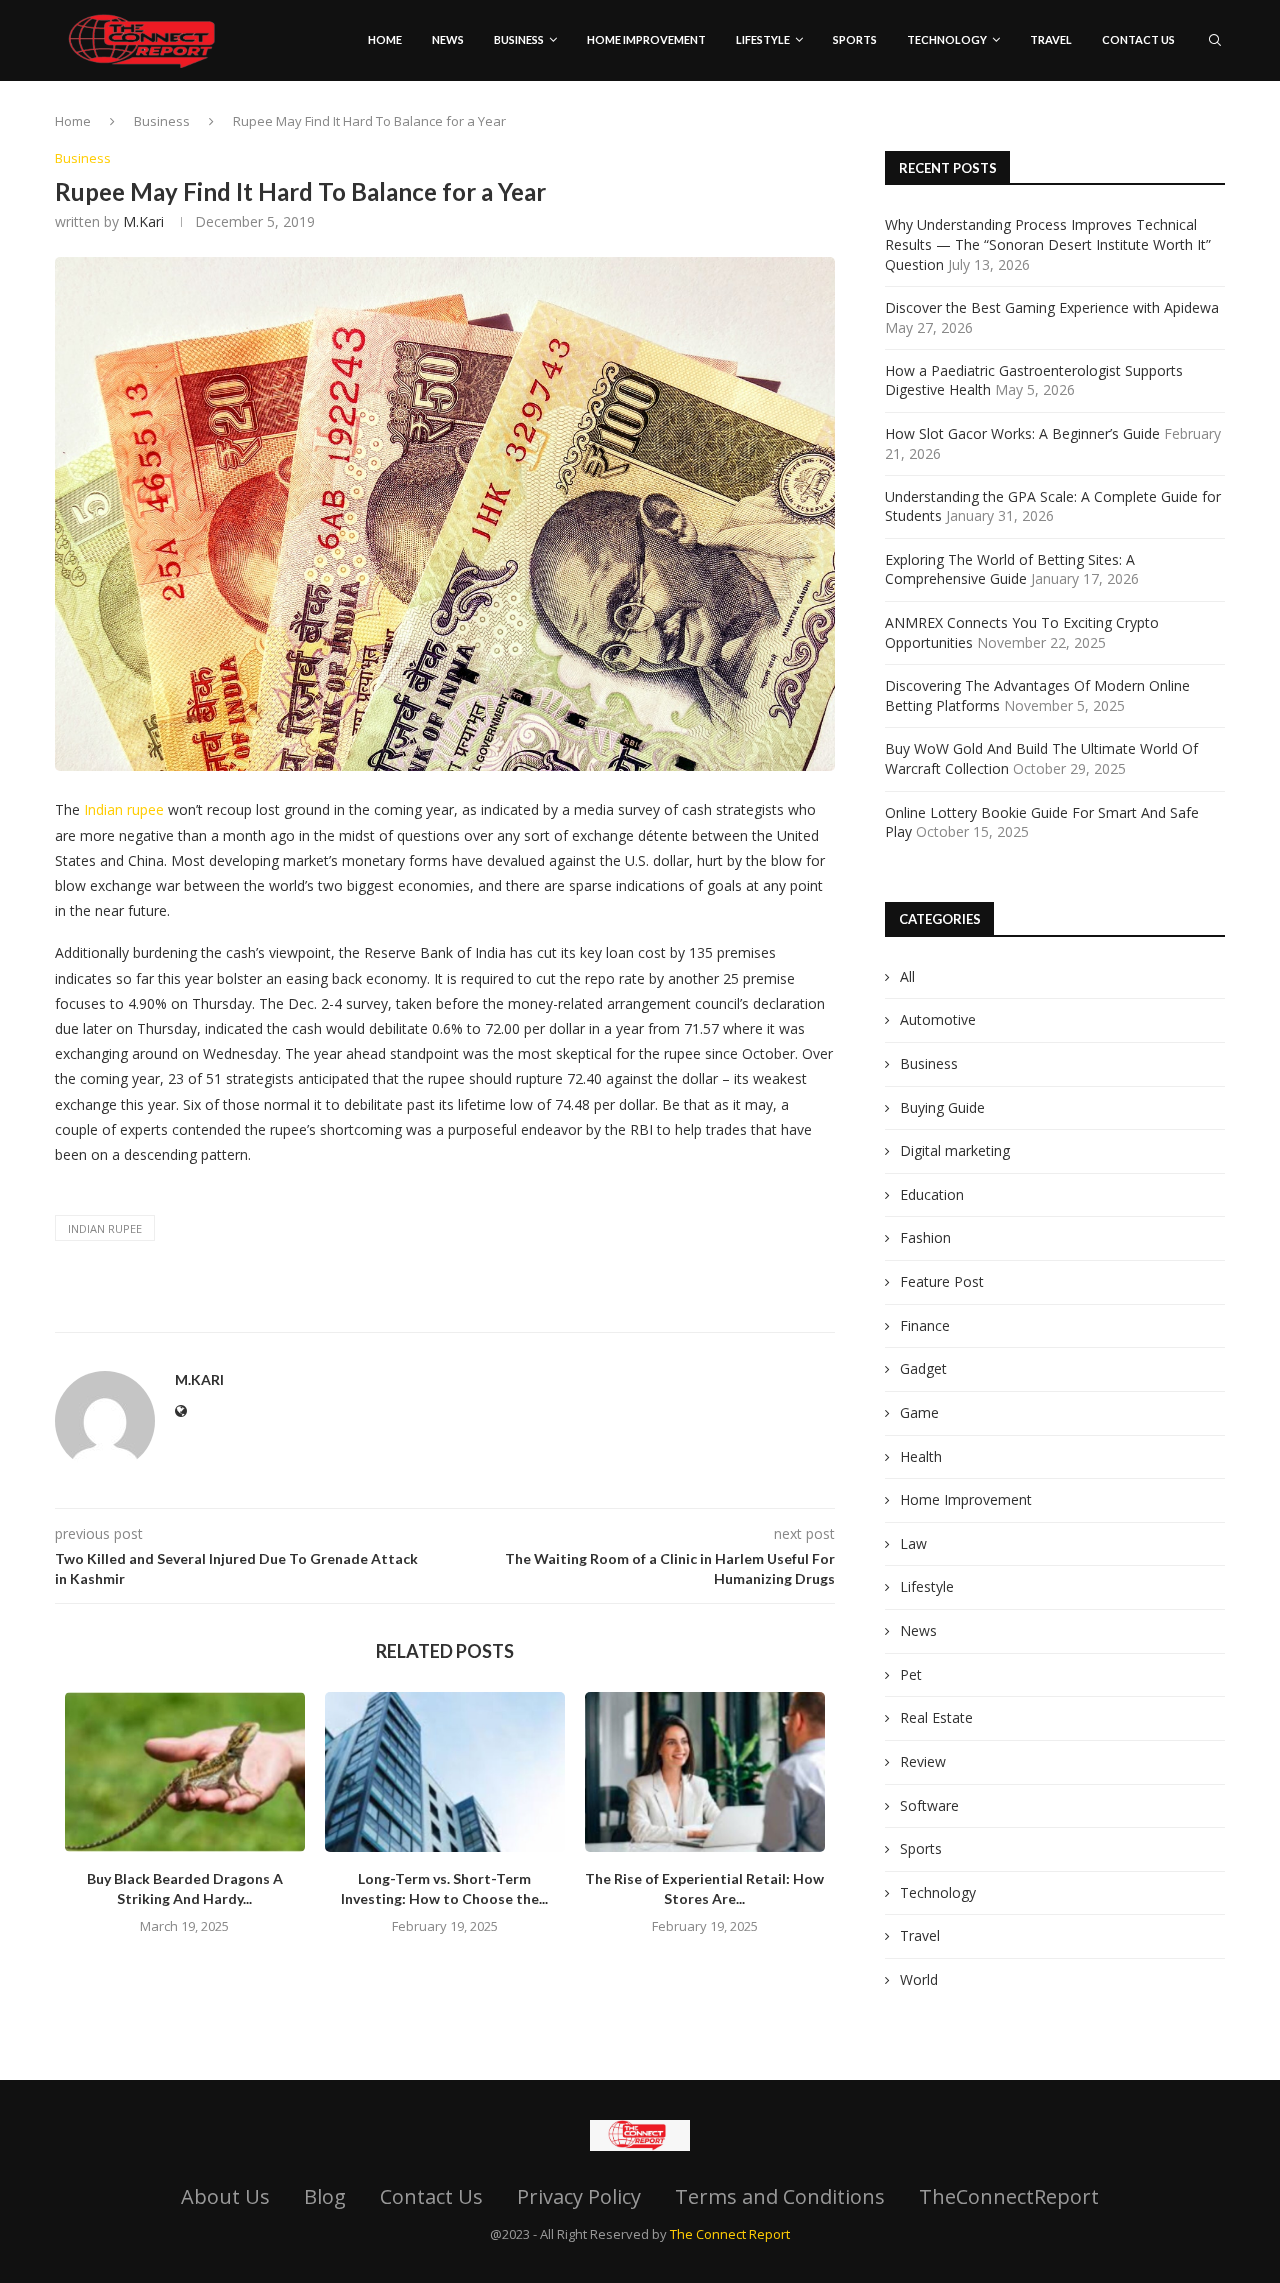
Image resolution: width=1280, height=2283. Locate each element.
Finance (925, 1325)
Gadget (923, 1368)
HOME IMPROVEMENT (646, 39)
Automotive (938, 1019)
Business (519, 39)
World (919, 1979)
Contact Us (1138, 39)
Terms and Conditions (780, 2196)
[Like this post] (434, 1307)
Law (913, 1543)
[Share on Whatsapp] (558, 1307)
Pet (911, 1674)
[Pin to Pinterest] (510, 1307)
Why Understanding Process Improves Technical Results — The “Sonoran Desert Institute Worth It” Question (1048, 244)
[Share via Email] (606, 1307)
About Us (225, 2196)
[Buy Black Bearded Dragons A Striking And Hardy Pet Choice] (185, 1772)
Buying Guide (942, 1107)
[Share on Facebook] (462, 1307)
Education (932, 1194)
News (448, 39)
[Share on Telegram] (582, 1307)
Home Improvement (966, 1499)
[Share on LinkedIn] (534, 1307)
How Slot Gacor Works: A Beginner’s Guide (1022, 433)
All (907, 976)
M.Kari (143, 221)
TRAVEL (1051, 39)
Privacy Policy (579, 2196)
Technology (947, 39)
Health (921, 1456)
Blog (325, 2196)
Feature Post (942, 1281)
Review (923, 1761)
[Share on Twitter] (486, 1307)
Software (929, 1805)
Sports (855, 39)
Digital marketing (955, 1150)
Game (919, 1412)
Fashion (925, 1237)
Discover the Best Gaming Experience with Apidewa (1052, 307)
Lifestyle (763, 39)
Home (385, 39)
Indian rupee (124, 809)
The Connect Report (730, 2234)
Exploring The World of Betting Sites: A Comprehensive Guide (1010, 569)
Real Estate (936, 1717)
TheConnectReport (1009, 2196)
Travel (920, 1935)
